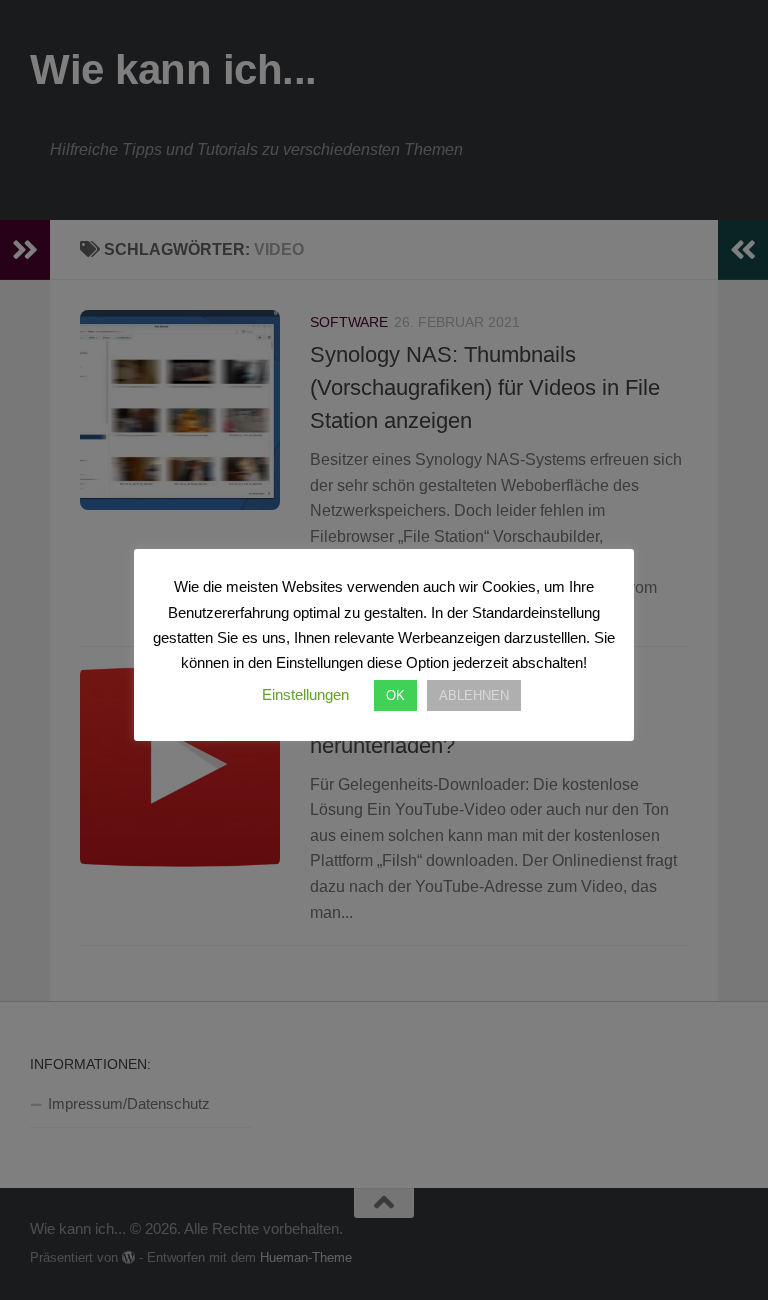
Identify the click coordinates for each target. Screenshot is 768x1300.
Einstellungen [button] (305, 694)
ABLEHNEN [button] (474, 695)
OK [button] (395, 695)
